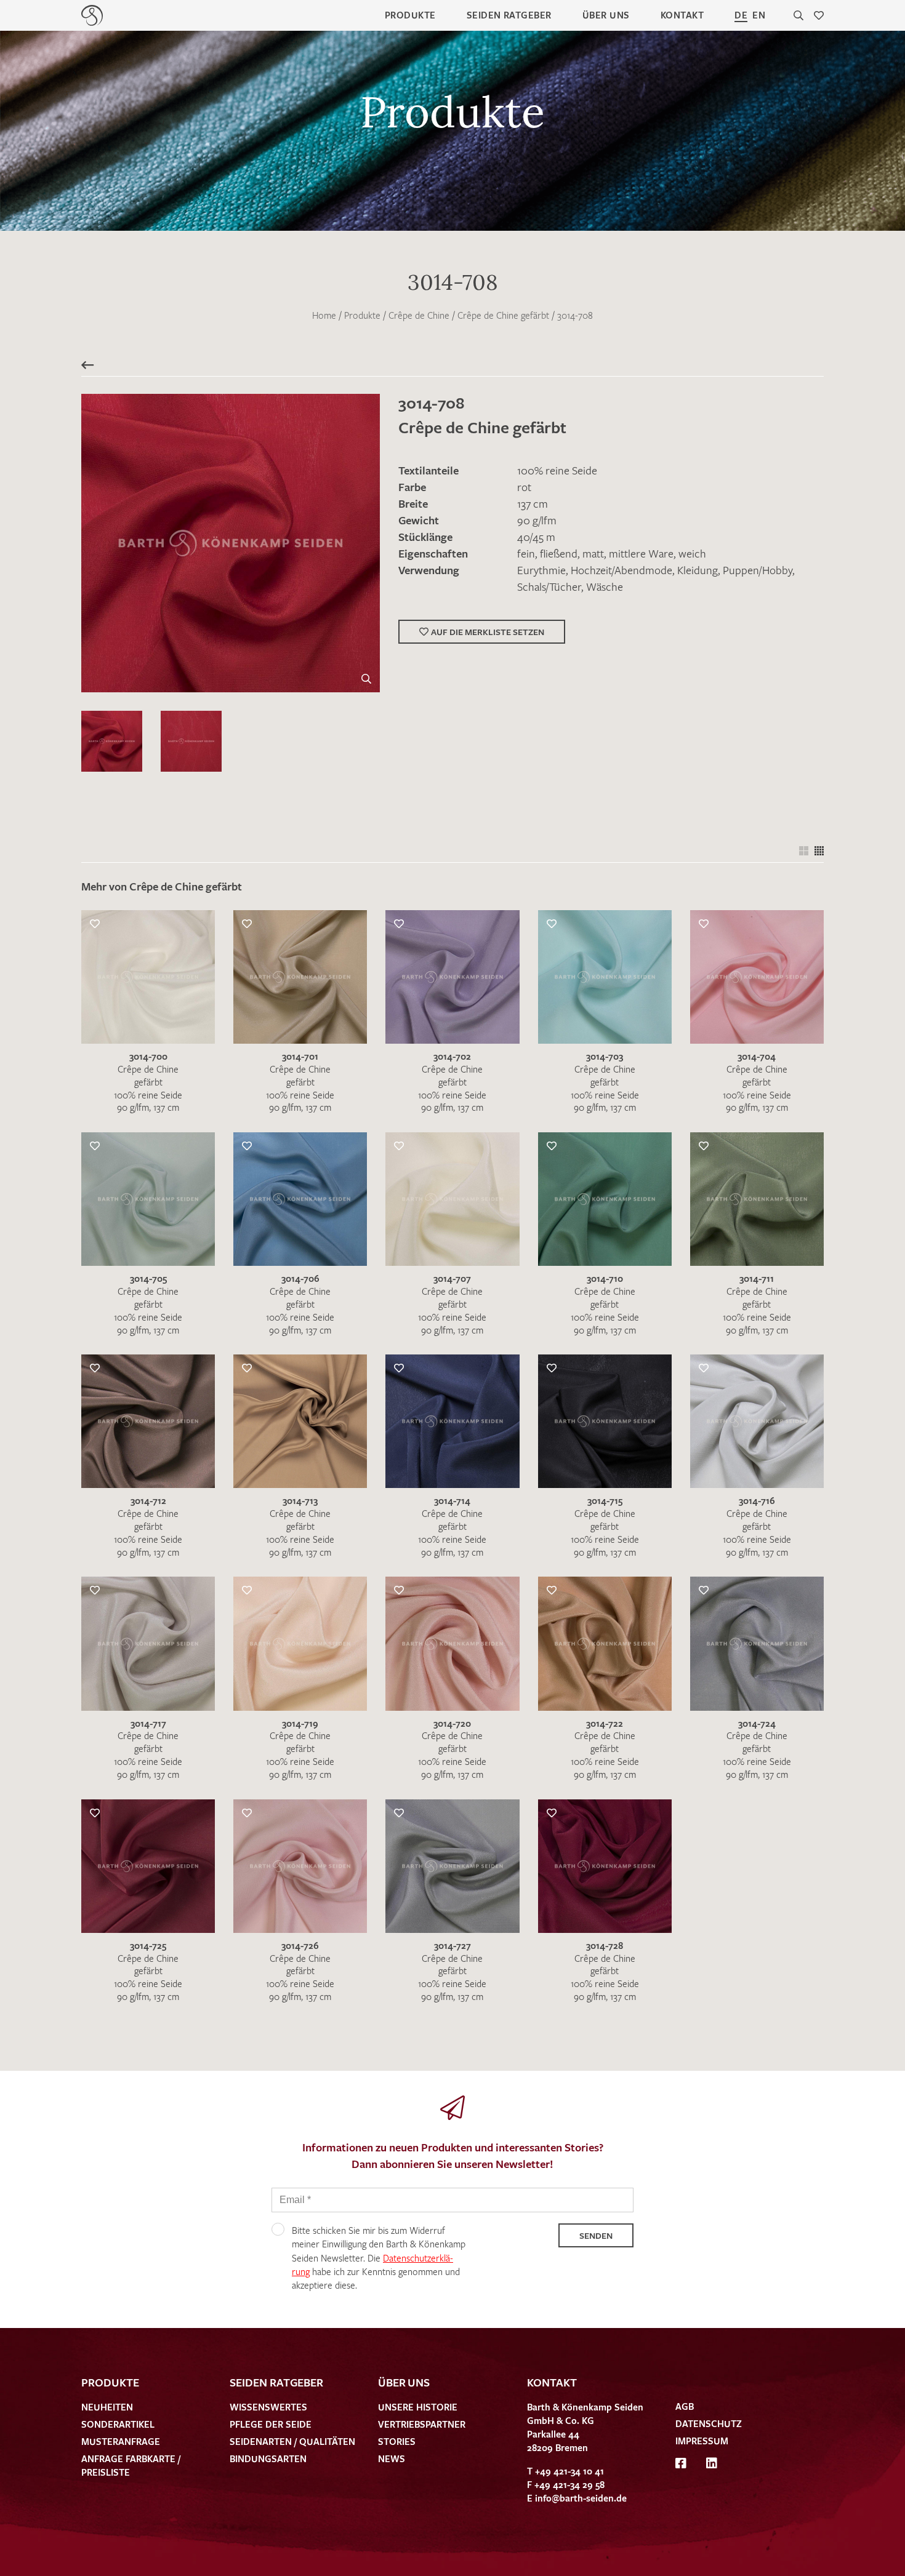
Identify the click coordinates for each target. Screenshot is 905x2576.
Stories (397, 2441)
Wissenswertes (268, 2407)
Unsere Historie (418, 2407)
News (392, 2458)
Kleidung (698, 570)
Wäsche (605, 586)
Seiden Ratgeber (509, 15)
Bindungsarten (268, 2458)
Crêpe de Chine (419, 315)
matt (593, 553)
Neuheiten (107, 2407)
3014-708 (575, 315)
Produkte (410, 15)
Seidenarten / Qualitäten (292, 2441)
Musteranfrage (121, 2441)
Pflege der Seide (271, 2424)
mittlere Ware (641, 553)
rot (524, 487)
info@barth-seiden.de (581, 2498)
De (741, 15)
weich (692, 553)
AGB (685, 2406)
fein (526, 553)
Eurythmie (541, 570)
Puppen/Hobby (758, 570)
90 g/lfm (537, 520)
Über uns (606, 15)
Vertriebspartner (422, 2424)
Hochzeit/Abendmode (621, 570)
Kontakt (682, 15)
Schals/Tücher (549, 586)
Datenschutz (709, 2423)
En (759, 15)
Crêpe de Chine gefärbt (503, 315)
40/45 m (536, 537)
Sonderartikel (118, 2424)
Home (324, 315)
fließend (559, 553)
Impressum (702, 2441)
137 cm (533, 503)
